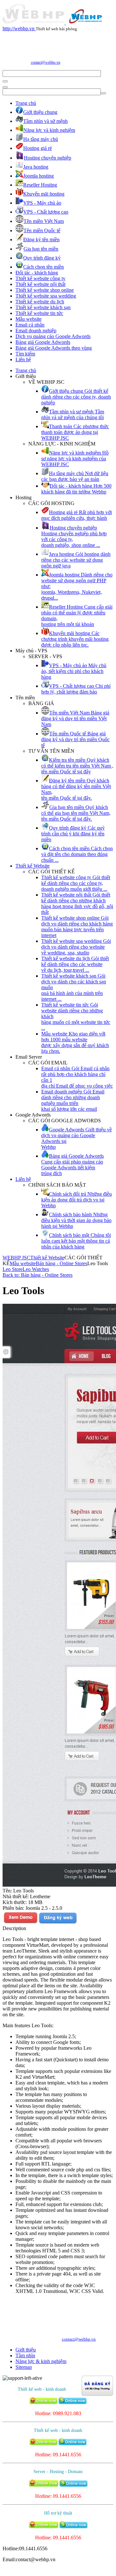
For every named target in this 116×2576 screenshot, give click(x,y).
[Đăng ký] (58, 1923)
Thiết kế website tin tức (39, 313)
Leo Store (13, 1269)
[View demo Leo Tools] (20, 1923)
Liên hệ (23, 359)
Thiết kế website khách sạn (43, 307)
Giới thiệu (26, 2350)
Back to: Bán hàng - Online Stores (38, 1275)
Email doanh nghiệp (36, 331)
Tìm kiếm (25, 354)
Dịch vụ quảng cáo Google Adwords (53, 336)
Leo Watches (36, 1269)
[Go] (5, 81)
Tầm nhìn (25, 2355)
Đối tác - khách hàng (37, 273)
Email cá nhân (30, 325)
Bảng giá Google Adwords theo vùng (54, 348)
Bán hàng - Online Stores (62, 1263)
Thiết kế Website (33, 866)
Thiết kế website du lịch (40, 302)
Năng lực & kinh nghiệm (41, 2361)
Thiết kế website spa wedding (46, 296)
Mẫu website (29, 319)
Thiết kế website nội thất (40, 284)
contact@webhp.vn (46, 62)
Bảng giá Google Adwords (43, 342)
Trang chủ (26, 103)
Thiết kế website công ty (40, 278)
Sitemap (24, 2367)
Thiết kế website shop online (45, 290)
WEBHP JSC (16, 1258)
